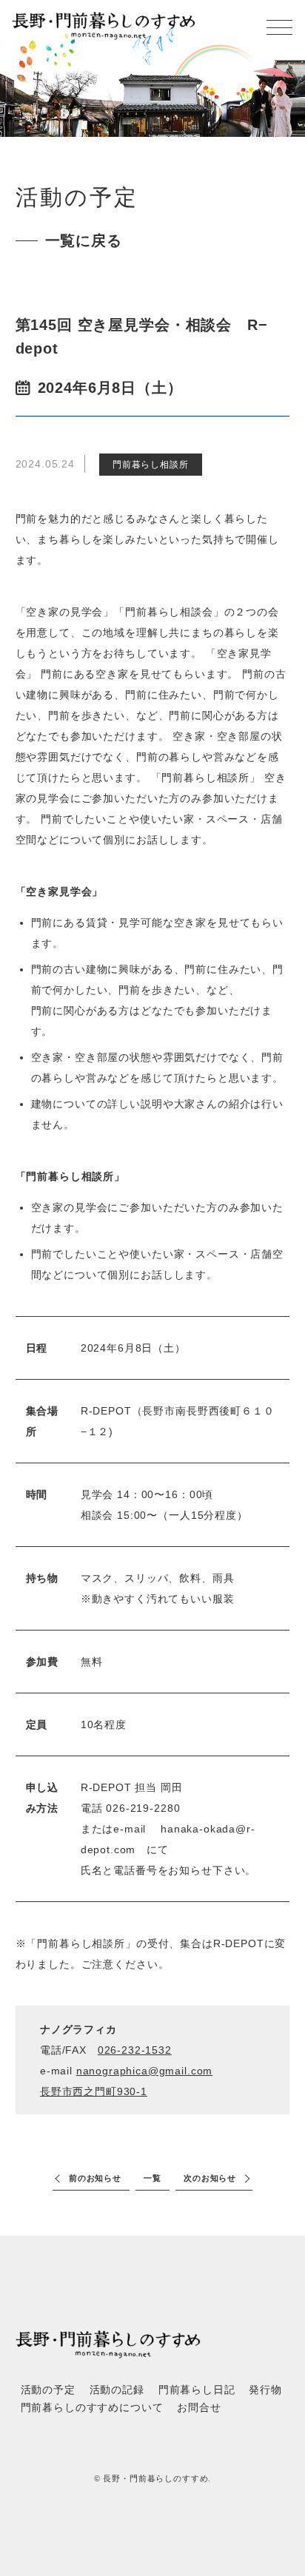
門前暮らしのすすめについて (92, 2408)
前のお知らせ (95, 2178)
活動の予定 (48, 2390)
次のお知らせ (210, 2178)
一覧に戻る (84, 240)
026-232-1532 (135, 2050)
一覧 (152, 2178)
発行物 (265, 2390)
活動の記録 (117, 2390)
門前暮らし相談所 (151, 465)
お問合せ (199, 2408)
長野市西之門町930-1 (94, 2091)
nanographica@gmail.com (144, 2071)
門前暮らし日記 (197, 2390)
